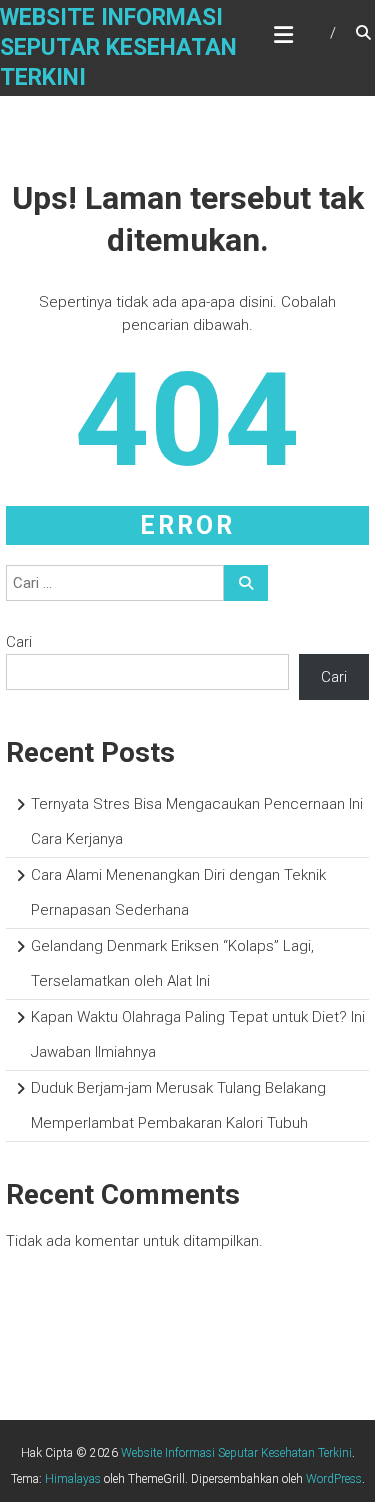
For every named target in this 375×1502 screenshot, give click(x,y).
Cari (19, 642)
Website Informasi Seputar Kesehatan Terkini (118, 47)
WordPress (334, 1479)
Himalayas (73, 1479)
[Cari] (246, 583)
